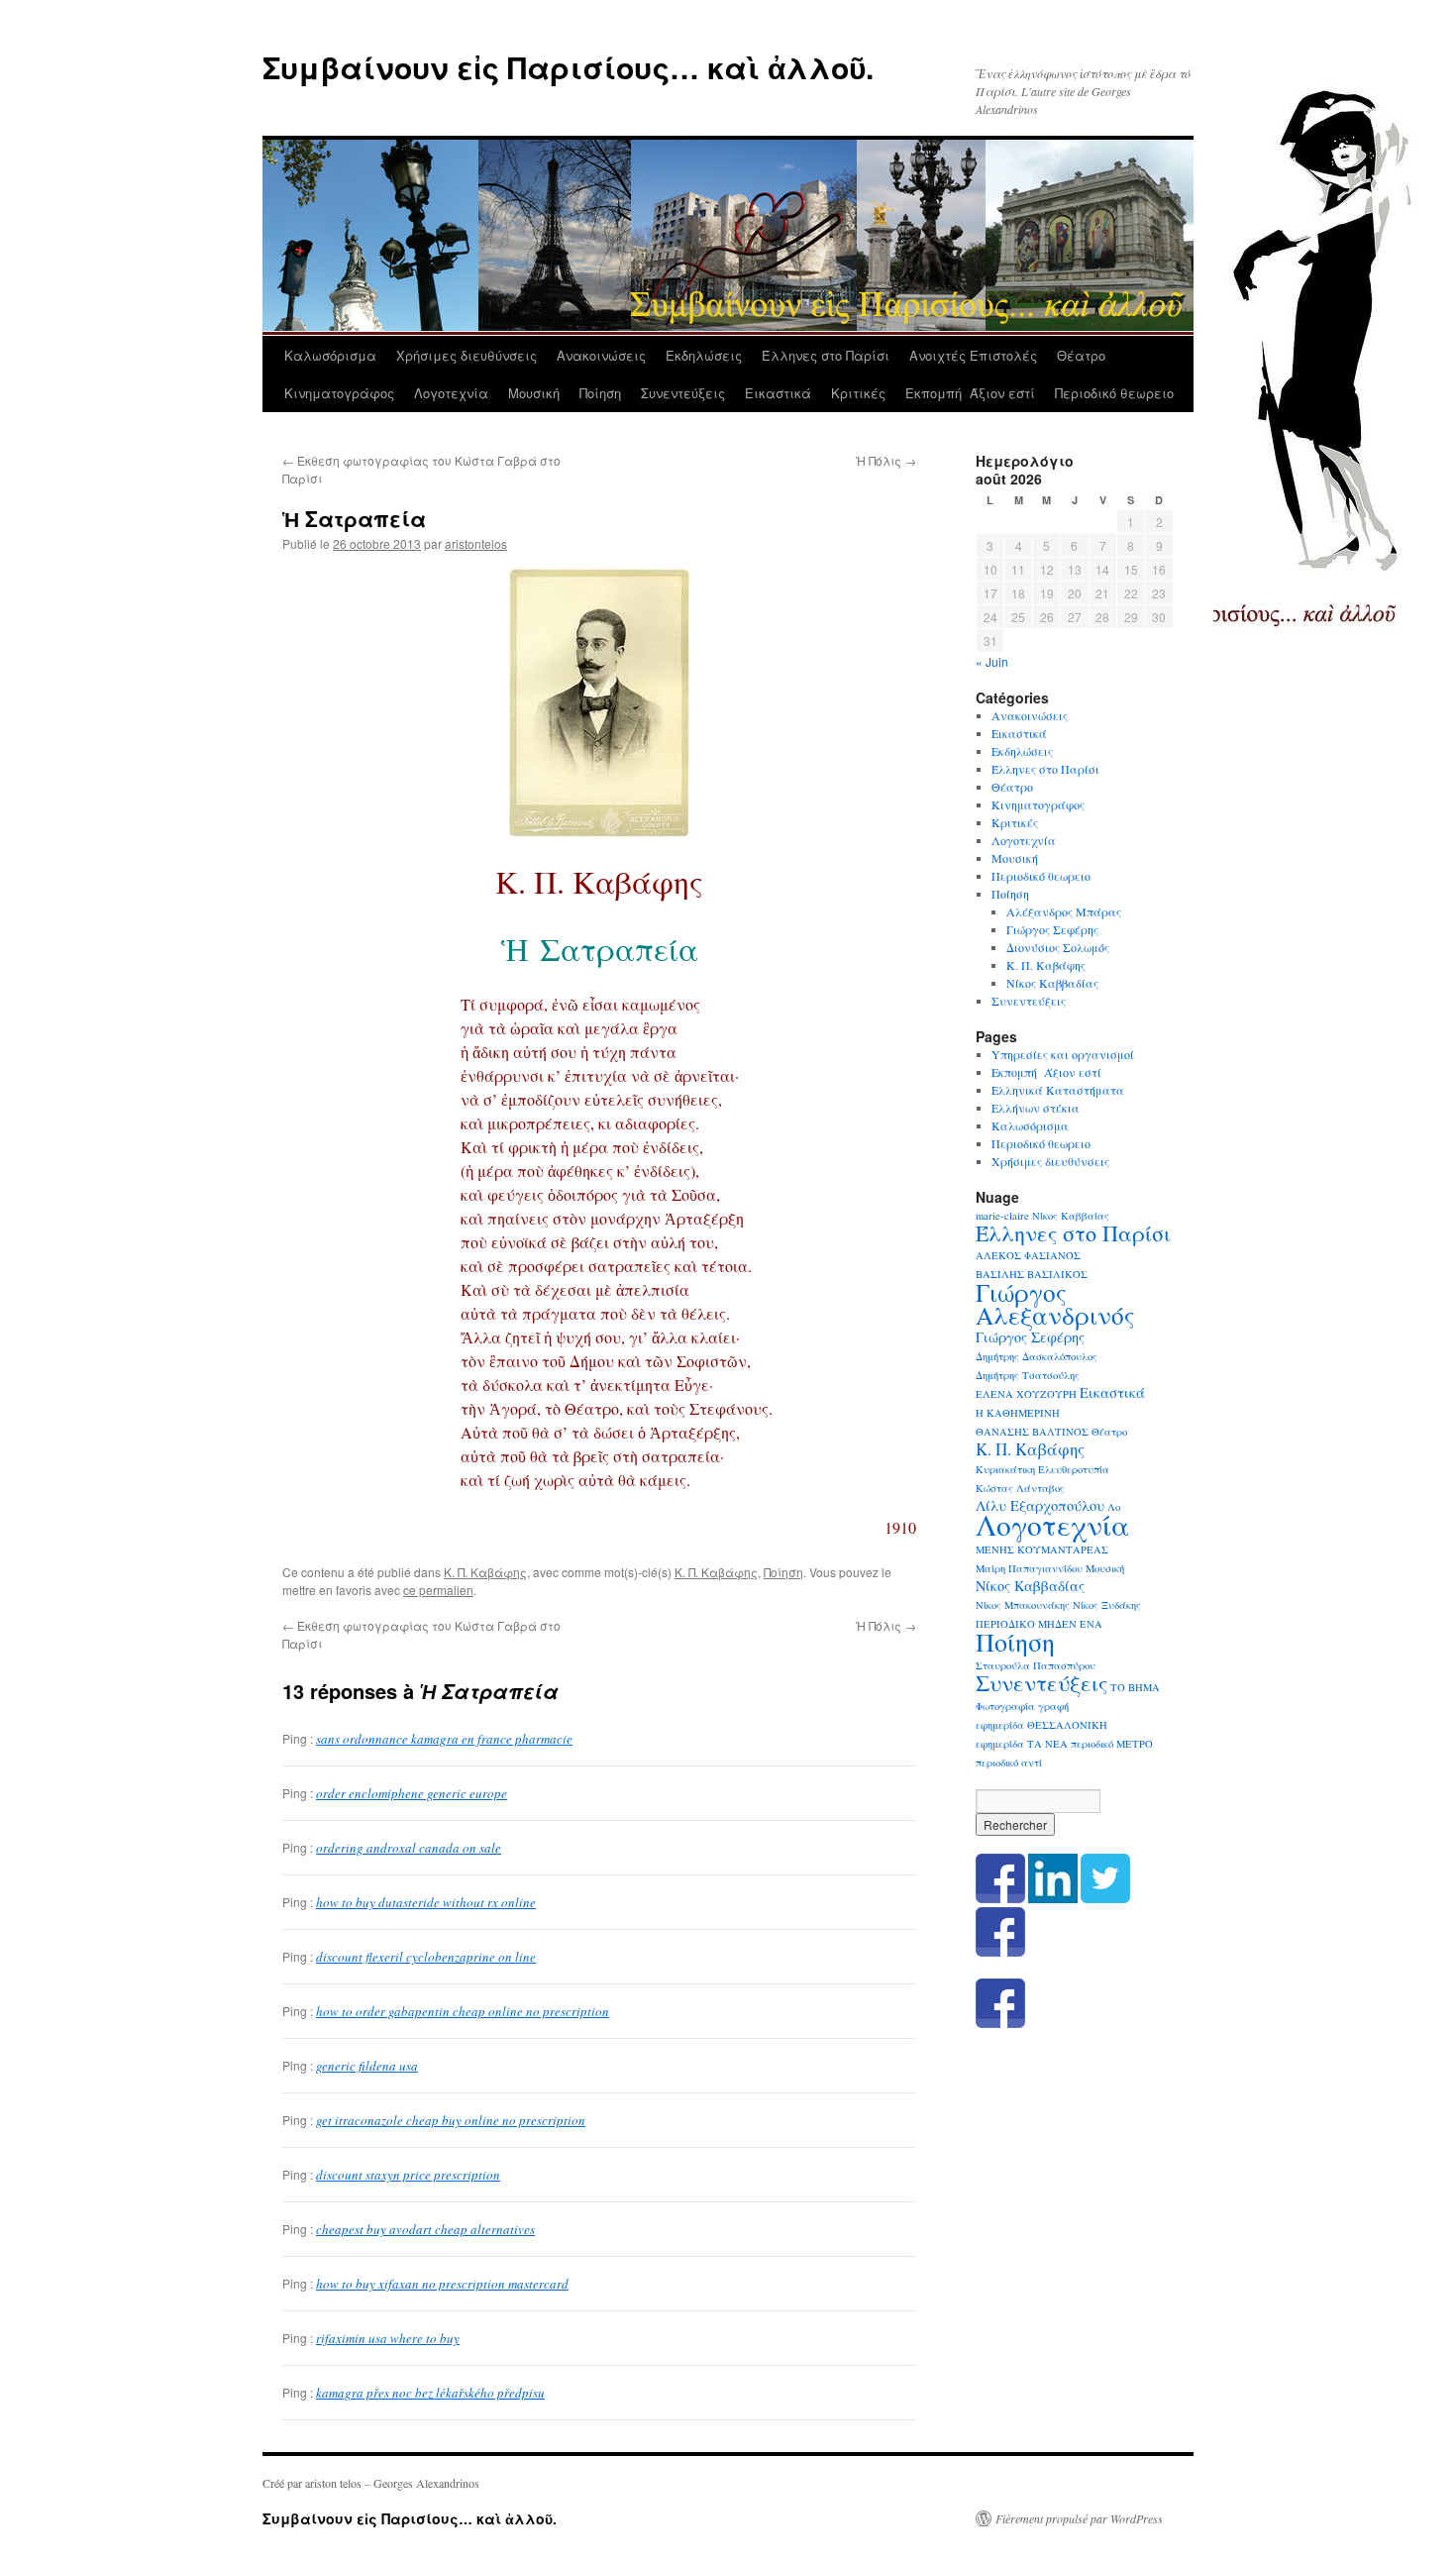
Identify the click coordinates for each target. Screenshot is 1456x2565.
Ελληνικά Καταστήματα (1058, 1090)
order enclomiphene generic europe (412, 1793)
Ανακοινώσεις (601, 355)
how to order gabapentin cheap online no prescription (463, 2011)
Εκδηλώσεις (704, 355)
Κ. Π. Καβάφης (485, 1572)
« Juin (992, 661)
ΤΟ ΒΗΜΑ (1135, 1687)
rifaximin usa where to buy (388, 2338)
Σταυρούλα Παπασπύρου (1036, 1665)
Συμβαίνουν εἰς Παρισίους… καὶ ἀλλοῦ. (568, 67)
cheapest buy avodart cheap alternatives (425, 2229)
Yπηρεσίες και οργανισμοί (1063, 1054)
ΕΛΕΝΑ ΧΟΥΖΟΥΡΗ (1026, 1394)
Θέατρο (1081, 355)
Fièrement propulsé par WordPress (1079, 2518)
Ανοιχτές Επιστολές (973, 355)
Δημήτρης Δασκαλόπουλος (1037, 1356)
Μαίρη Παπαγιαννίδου (1029, 1568)
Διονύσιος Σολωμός (1058, 947)
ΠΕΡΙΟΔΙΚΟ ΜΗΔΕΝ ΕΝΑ (1039, 1624)
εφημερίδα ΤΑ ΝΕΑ (1022, 1744)
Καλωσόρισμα (330, 355)
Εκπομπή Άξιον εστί (970, 393)
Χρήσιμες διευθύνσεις (467, 355)
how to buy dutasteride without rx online (426, 1902)
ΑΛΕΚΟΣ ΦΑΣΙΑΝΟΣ (1028, 1255)
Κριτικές (858, 393)
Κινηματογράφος (339, 393)
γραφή (1053, 1706)
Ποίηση (600, 393)
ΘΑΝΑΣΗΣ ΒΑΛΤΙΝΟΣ (1032, 1432)
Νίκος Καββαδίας (1052, 983)
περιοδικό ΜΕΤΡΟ (1112, 1744)
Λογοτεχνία (451, 393)
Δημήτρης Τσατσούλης (1028, 1375)
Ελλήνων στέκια (1036, 1108)
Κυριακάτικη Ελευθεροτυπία (1042, 1469)
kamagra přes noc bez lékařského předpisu (430, 2393)
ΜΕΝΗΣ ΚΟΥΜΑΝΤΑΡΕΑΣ (1042, 1550)
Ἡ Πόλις (886, 460)
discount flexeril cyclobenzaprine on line (426, 1957)
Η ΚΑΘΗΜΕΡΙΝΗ (1018, 1413)
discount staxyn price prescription (408, 2175)
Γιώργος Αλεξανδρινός (1055, 1303)
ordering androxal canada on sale (409, 1848)
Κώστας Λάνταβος (1020, 1488)
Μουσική (534, 393)
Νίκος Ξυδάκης (1107, 1605)
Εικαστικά (778, 393)
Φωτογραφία (1005, 1706)
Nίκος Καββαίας (1071, 1216)
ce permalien (438, 1590)
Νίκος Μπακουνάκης (1023, 1605)
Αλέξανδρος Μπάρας (1064, 911)
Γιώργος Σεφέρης (1052, 929)
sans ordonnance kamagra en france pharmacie (444, 1739)
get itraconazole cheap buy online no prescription (451, 2120)
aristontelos (476, 543)
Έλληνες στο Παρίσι (826, 355)
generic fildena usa (367, 2066)
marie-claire (1002, 1216)
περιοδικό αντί (1009, 1763)
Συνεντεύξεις (683, 393)
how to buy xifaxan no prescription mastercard (442, 2284)
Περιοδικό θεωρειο (1114, 393)
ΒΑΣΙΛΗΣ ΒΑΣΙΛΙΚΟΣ (1032, 1274)
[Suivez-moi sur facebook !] (1000, 1952)
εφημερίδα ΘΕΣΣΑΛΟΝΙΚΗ (1041, 1725)
